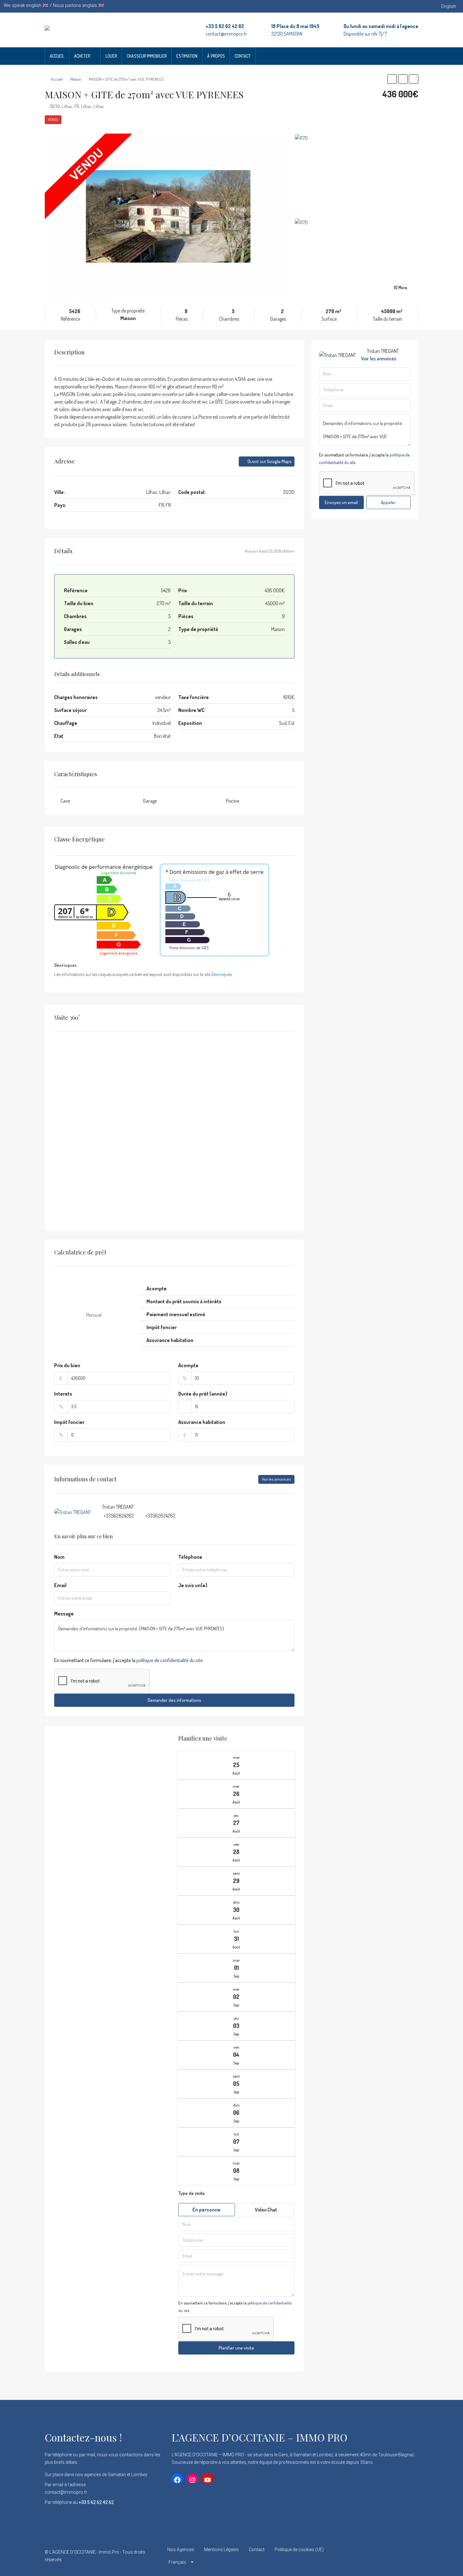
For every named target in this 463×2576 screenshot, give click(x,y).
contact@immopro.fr (226, 34)
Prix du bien (67, 1365)
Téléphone (190, 1557)
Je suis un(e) (193, 1585)
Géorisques (222, 974)
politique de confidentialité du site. (170, 1660)
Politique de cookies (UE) (299, 2550)
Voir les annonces (276, 1479)
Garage (150, 801)
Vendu (53, 120)
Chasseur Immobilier (147, 56)
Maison (76, 79)
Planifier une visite (236, 2348)
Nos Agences (181, 2550)
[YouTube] (413, 2556)
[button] (392, 79)
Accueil (57, 56)
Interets (63, 1394)
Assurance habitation (202, 1422)
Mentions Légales (221, 2550)
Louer (111, 56)
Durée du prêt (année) (203, 1394)
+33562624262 (119, 1516)
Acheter (82, 56)
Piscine (232, 801)
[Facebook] (369, 2556)
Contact (243, 56)
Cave (65, 801)
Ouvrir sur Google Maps (269, 461)
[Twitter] (380, 2556)
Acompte (188, 1365)
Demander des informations (174, 1700)
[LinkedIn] (402, 2556)
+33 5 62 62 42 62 (225, 26)
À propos (216, 56)
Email (60, 1585)
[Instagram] (391, 2556)
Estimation (187, 56)
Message (64, 1614)
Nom (59, 1557)
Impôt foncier (69, 1422)
